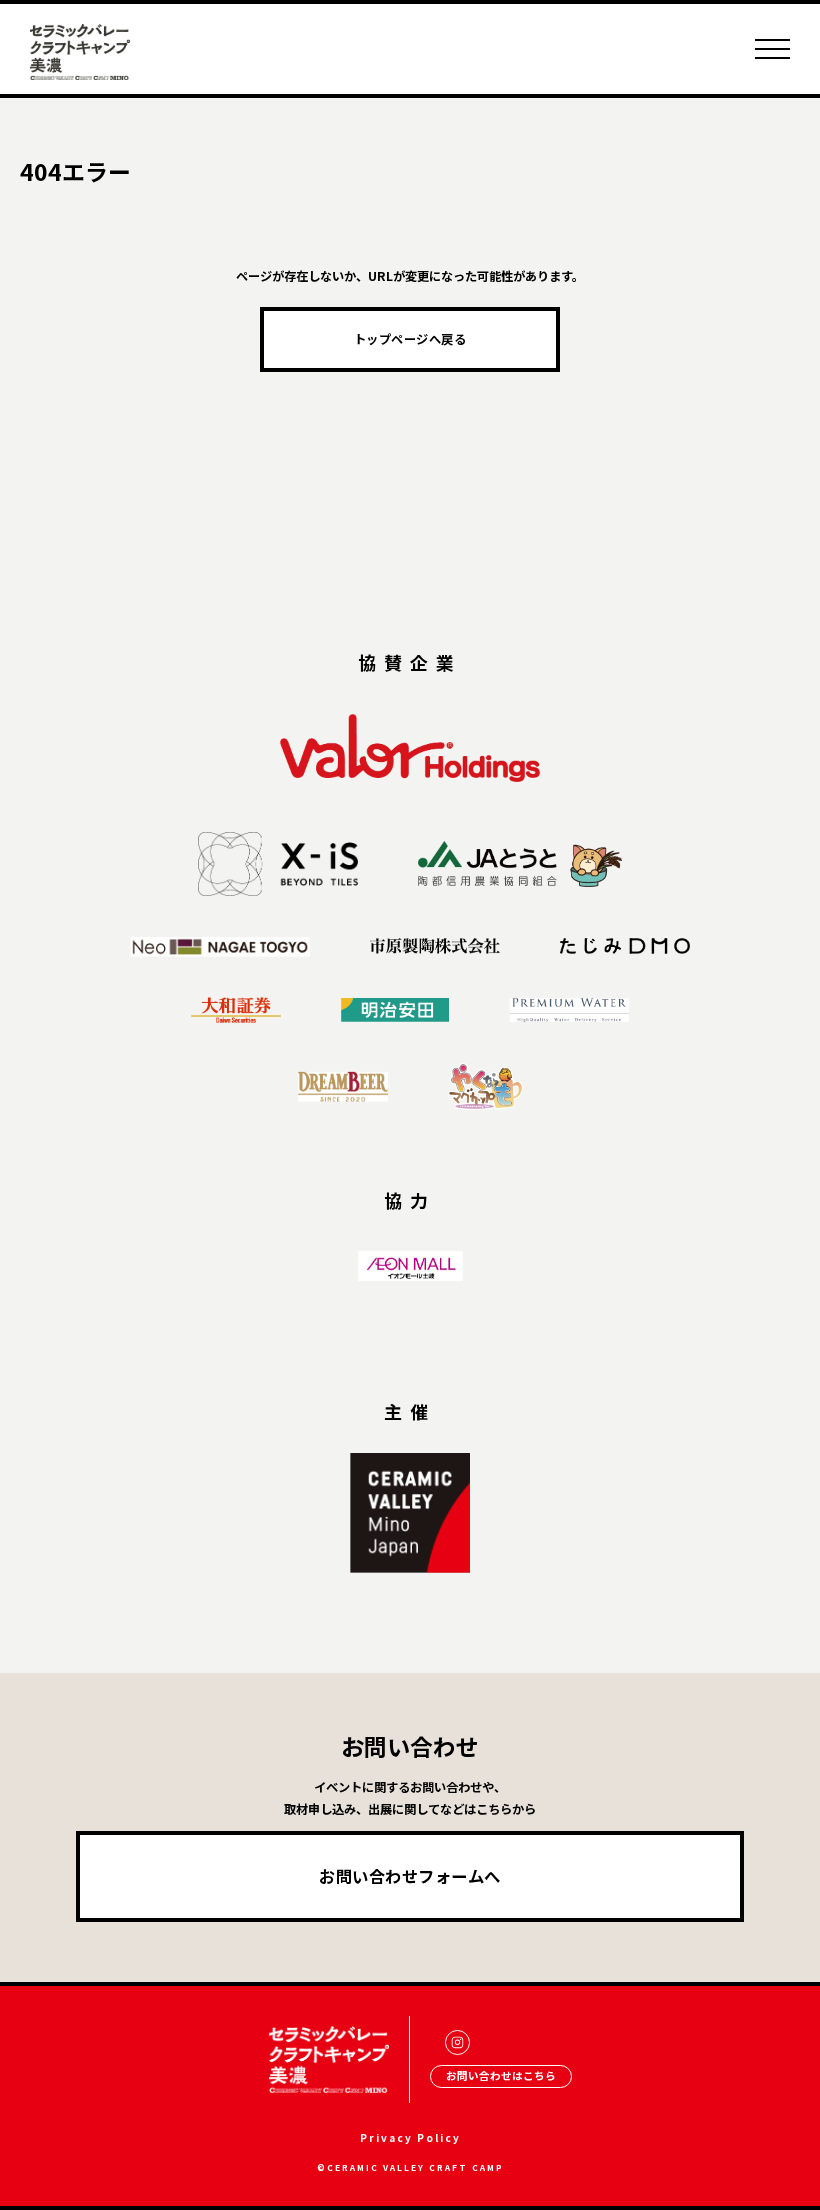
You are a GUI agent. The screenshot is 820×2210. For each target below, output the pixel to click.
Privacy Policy (410, 2137)
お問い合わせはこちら (501, 2075)
